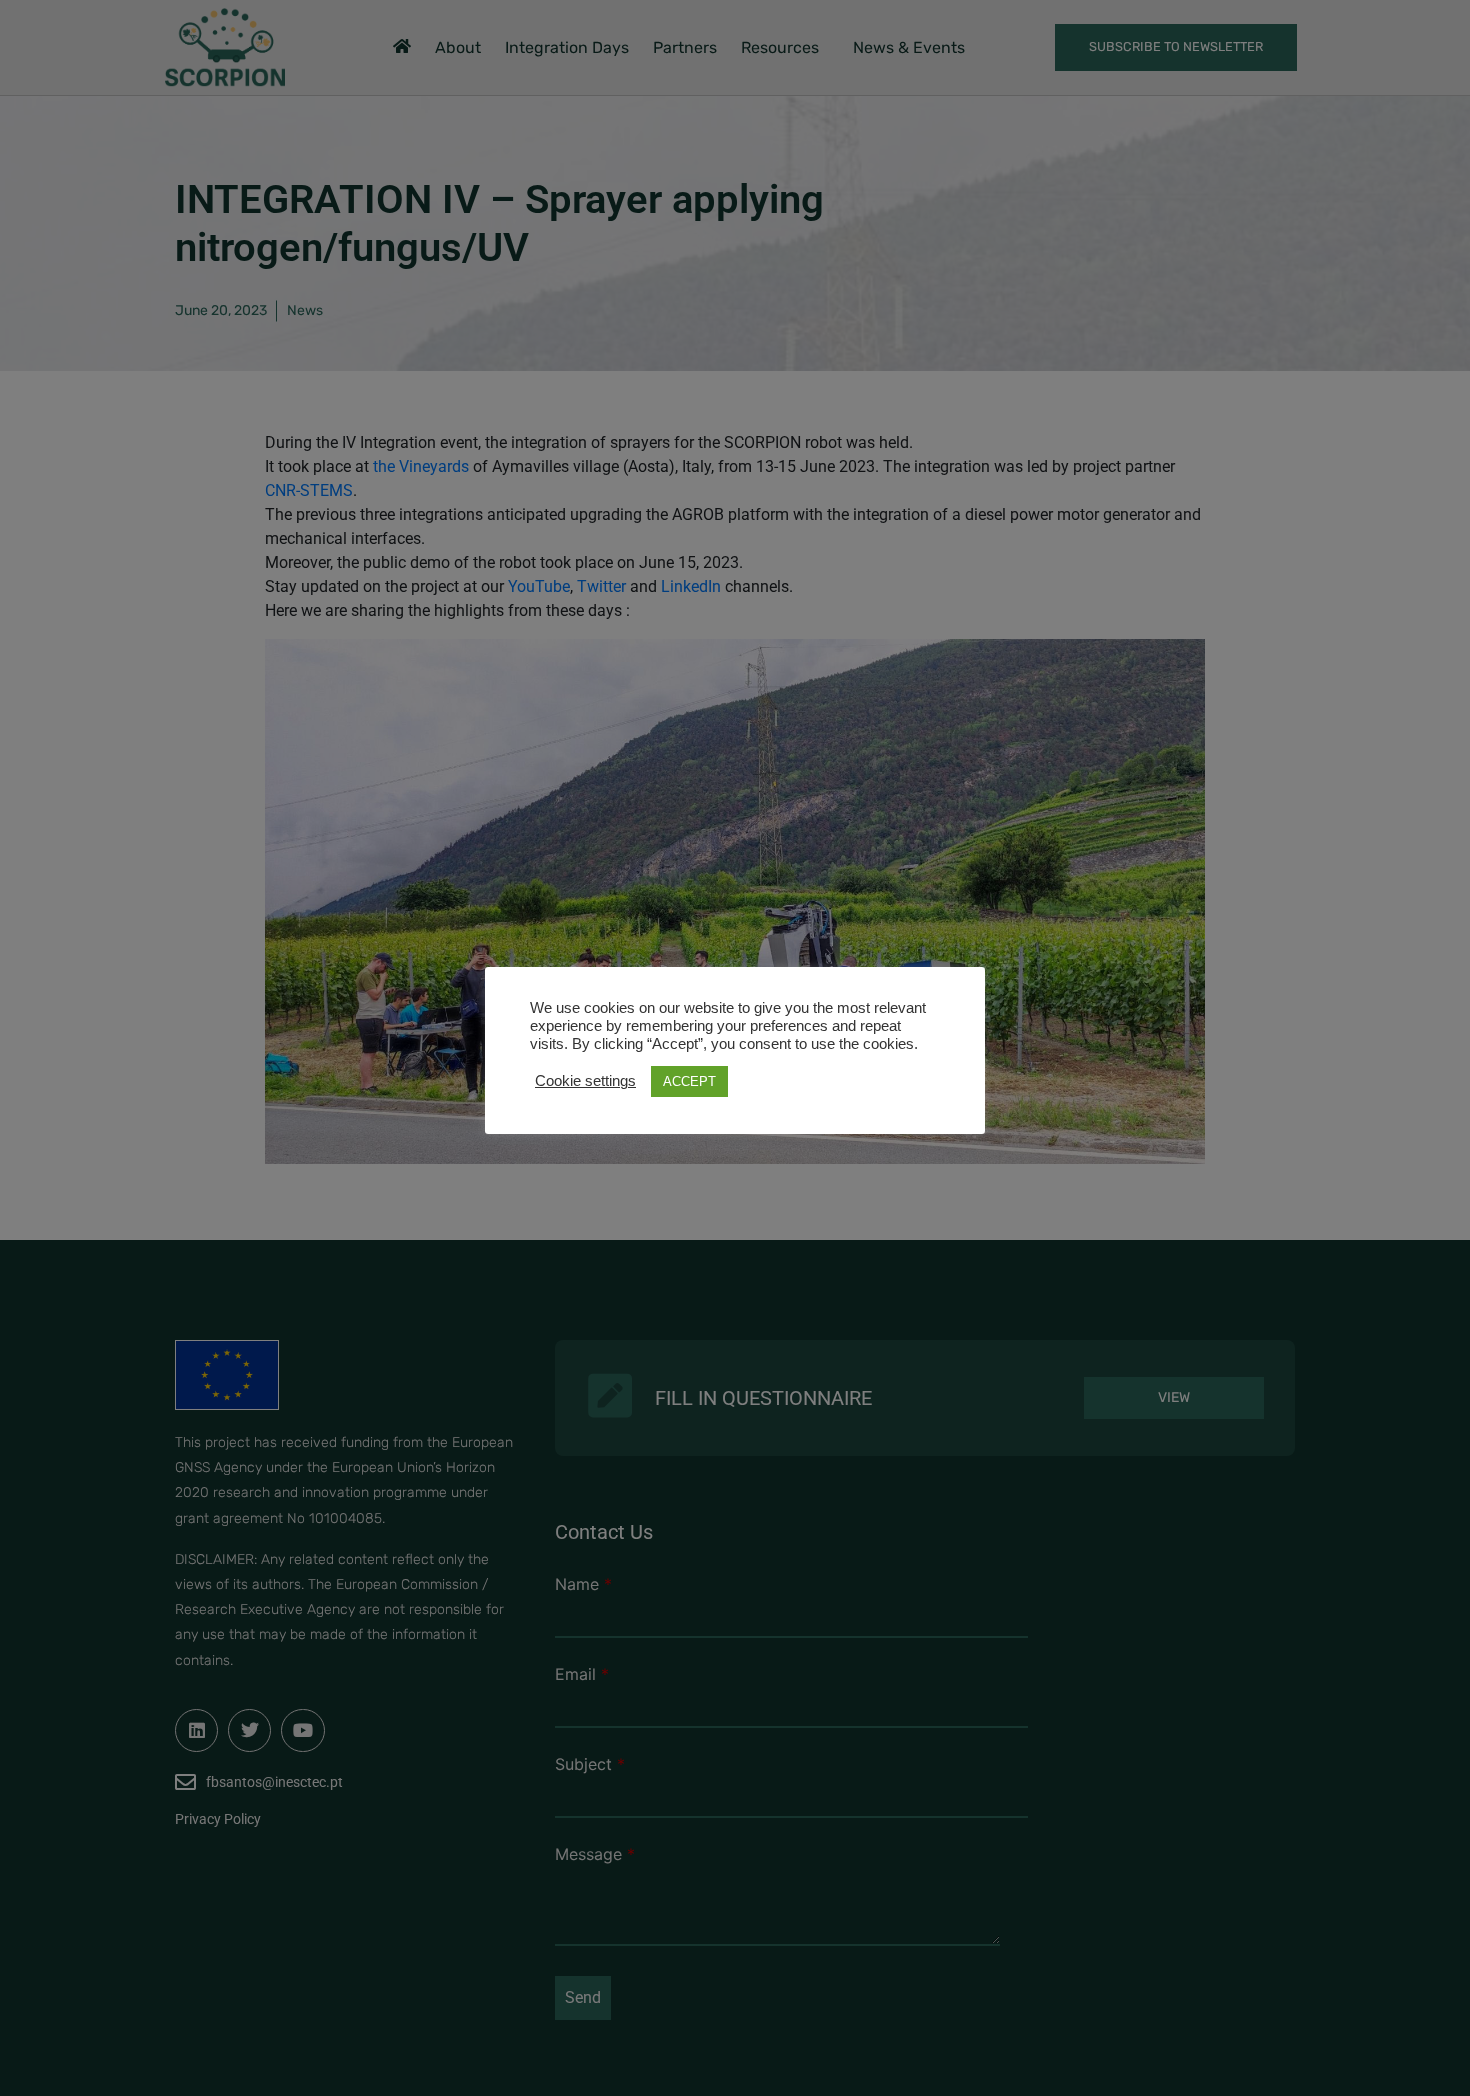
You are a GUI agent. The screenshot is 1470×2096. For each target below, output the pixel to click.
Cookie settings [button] (585, 1081)
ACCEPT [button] (689, 1081)
